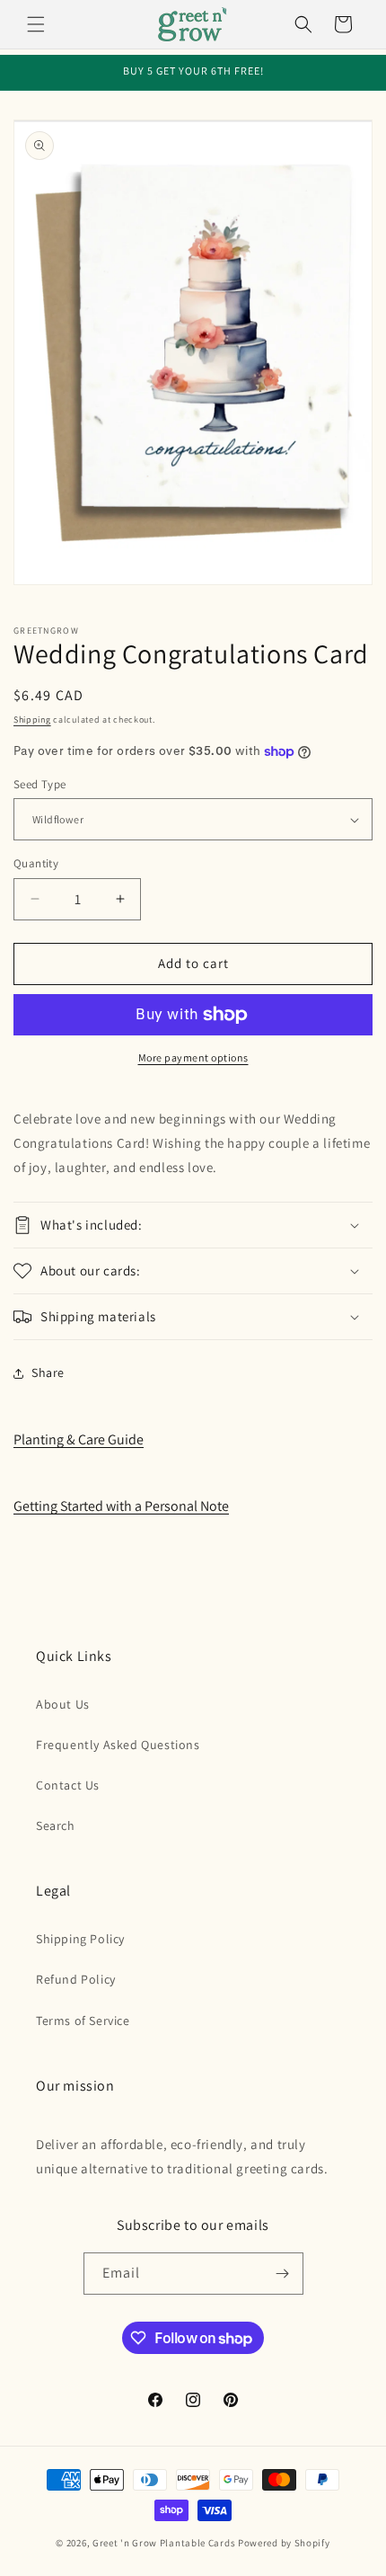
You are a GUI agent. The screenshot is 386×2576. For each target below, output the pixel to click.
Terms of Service (83, 2021)
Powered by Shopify (284, 2543)
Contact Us (68, 1785)
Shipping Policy (80, 1939)
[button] (36, 24)
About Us (63, 1704)
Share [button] (48, 1372)
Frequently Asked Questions (118, 1745)
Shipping (32, 720)
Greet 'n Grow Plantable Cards (164, 2543)
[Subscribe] (283, 2274)
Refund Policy (76, 1979)
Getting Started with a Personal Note (121, 1506)
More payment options (193, 1057)
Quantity (36, 863)
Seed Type (40, 784)
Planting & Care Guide (79, 1439)
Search (56, 1825)
